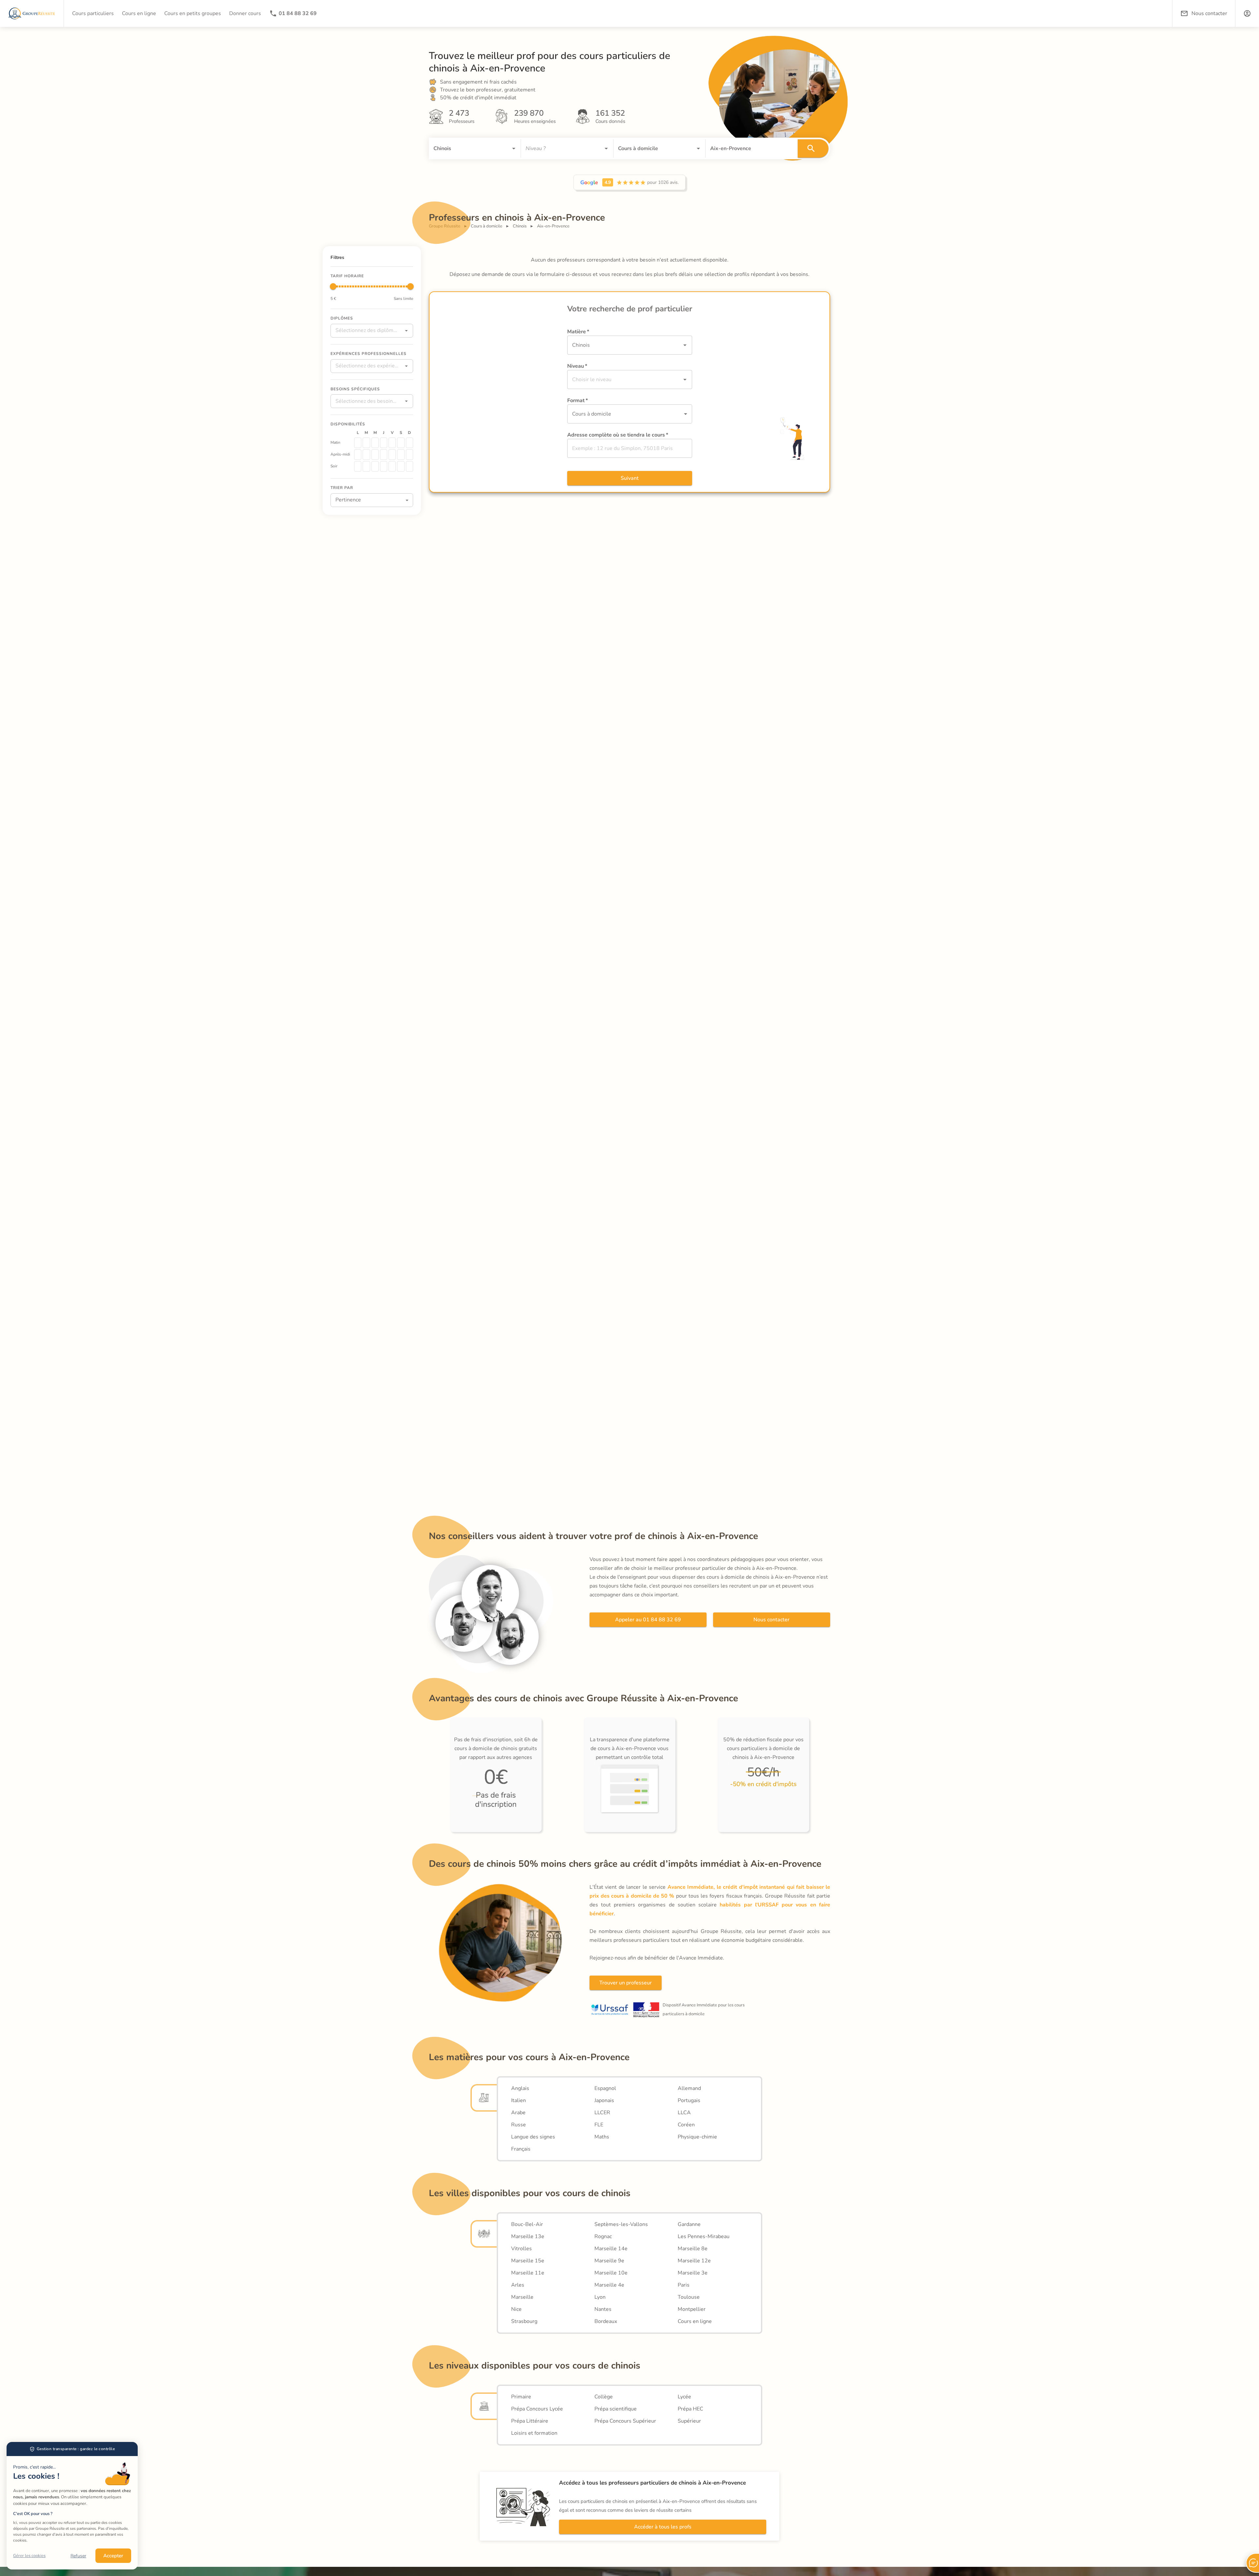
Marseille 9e (609, 2261)
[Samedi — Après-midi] (401, 455)
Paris (684, 2285)
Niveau (577, 366)
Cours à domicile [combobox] (592, 414)
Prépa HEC (690, 2409)
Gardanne (689, 2224)
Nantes (603, 2309)
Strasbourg (524, 2321)
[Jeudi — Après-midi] (384, 455)
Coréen (686, 2125)
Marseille (522, 2297)
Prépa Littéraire (530, 2421)
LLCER (602, 2113)
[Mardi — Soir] (366, 466)
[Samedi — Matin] (401, 443)
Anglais (520, 2088)
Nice (516, 2309)
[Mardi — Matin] (366, 443)
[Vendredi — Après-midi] (392, 455)
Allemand (689, 2088)
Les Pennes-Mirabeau (704, 2236)
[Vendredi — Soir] (392, 466)
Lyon (600, 2297)
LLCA (684, 2113)
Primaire (521, 2397)
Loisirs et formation (534, 2433)
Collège (604, 2397)
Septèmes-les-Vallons (621, 2224)
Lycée (684, 2397)
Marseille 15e (528, 2261)
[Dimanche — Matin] (410, 443)
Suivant (630, 478)
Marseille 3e (693, 2273)
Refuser (78, 2556)
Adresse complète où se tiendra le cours (618, 435)
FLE (599, 2125)
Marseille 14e (611, 2249)
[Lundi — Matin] (358, 443)
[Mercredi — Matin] (375, 443)
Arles (518, 2285)
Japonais (604, 2100)
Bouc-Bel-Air (527, 2224)
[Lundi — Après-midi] (358, 455)
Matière (578, 332)
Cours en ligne (695, 2321)
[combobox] (466, 148)
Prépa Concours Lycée (537, 2409)
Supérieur (689, 2421)
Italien (519, 2100)
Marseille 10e (611, 2273)
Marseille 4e (609, 2285)
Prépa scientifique (616, 2409)
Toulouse (689, 2297)
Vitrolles (521, 2249)
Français (521, 2149)
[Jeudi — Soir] (384, 466)
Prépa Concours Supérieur (625, 2421)
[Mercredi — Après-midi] (375, 455)
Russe (519, 2125)
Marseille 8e (693, 2249)
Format (578, 400)
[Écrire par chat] (1252, 2563)
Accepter (113, 2556)
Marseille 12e (694, 2261)
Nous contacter (771, 1620)
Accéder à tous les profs (663, 2527)
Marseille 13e (528, 2236)
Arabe (518, 2113)
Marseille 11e (528, 2273)
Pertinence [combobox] (348, 500)
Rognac (603, 2236)
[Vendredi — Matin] (392, 443)
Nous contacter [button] (1209, 13)
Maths (602, 2137)
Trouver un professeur (626, 1983)
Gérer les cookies (29, 2556)
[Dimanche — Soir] (410, 466)
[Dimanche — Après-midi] (410, 455)
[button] (1247, 13)
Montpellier (692, 2309)
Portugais (689, 2100)
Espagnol (605, 2088)
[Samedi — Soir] (401, 466)
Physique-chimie (697, 2137)
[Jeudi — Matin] (384, 443)
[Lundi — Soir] (358, 466)
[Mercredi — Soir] (375, 466)
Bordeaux (606, 2321)
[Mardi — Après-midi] (366, 455)
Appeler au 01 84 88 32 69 (648, 1620)
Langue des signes (533, 2137)
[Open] (514, 148)
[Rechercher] (813, 148)
